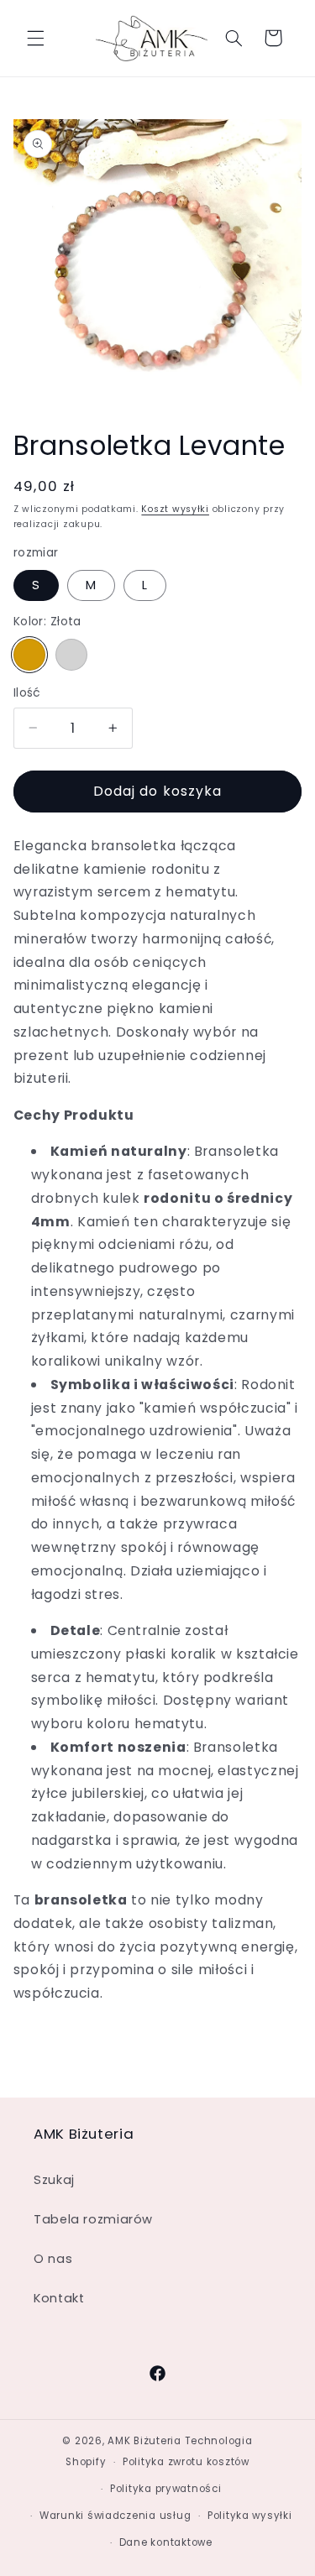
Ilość (27, 693)
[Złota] (29, 655)
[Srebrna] (71, 655)
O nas (53, 2259)
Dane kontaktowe (166, 2542)
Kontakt (59, 2298)
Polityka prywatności (166, 2489)
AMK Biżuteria (144, 2441)
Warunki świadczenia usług (115, 2516)
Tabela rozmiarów (93, 2219)
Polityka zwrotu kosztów (186, 2462)
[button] (35, 38)
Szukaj (54, 2180)
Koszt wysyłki (175, 509)
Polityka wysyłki (250, 2516)
